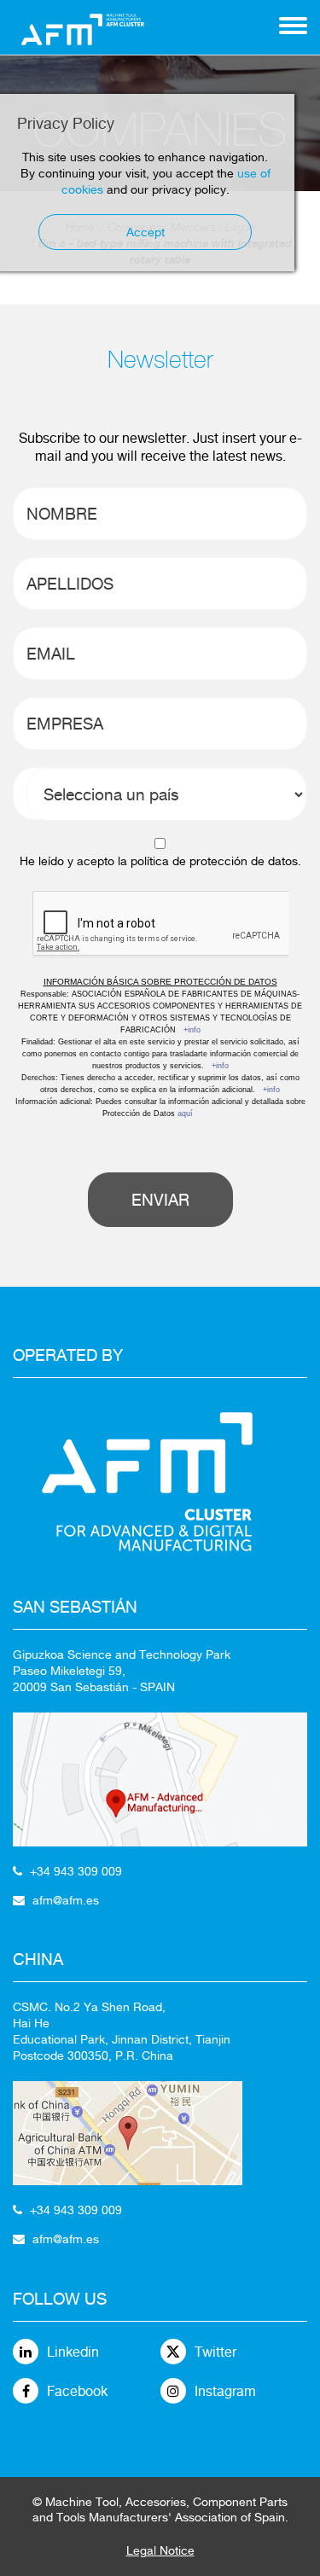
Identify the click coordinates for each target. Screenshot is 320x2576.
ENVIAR (160, 1200)
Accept (145, 232)
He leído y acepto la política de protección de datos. (160, 861)
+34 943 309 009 (76, 1871)
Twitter (215, 2352)
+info (192, 1030)
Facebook (77, 2391)
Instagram (225, 2391)
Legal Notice (160, 2550)
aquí (185, 1114)
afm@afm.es (66, 1900)
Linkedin (73, 2352)
